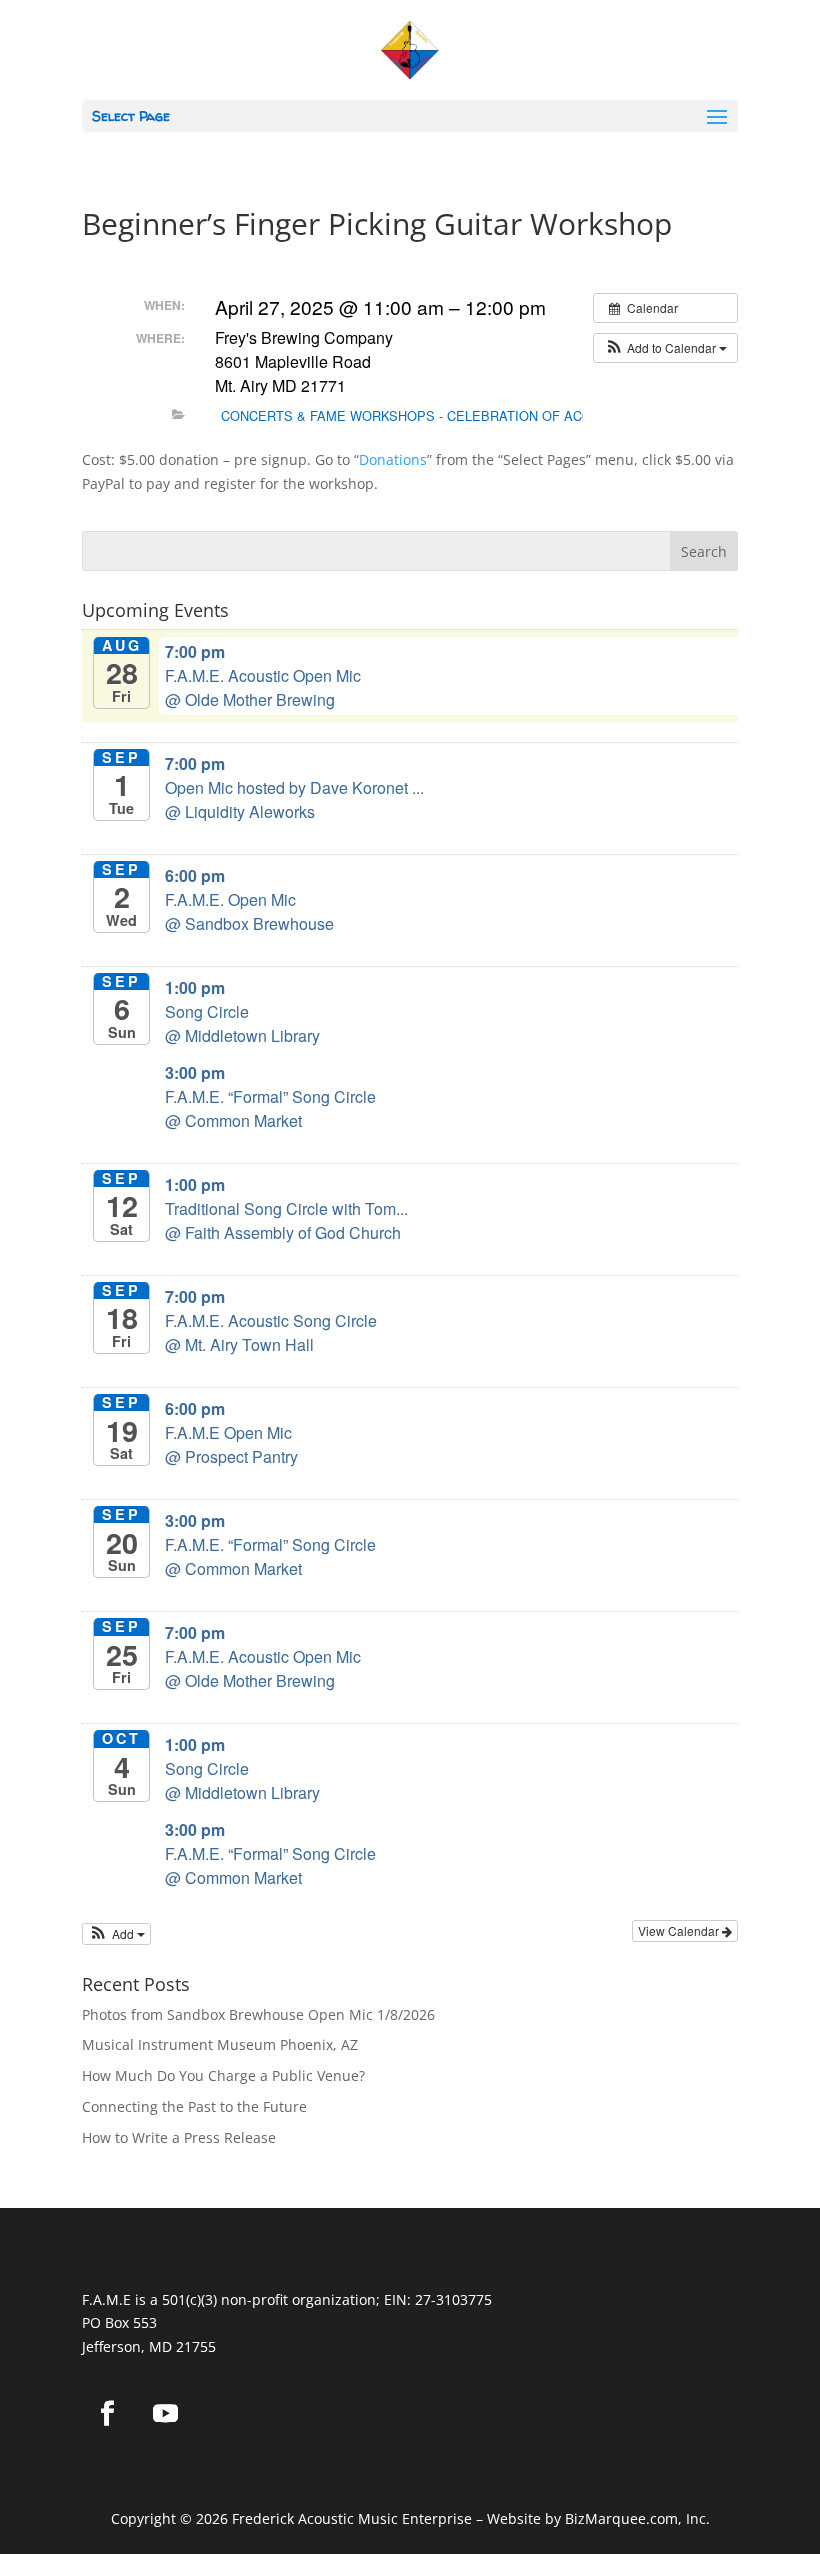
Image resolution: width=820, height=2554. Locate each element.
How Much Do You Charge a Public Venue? (223, 2075)
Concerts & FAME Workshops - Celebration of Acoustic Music (449, 415)
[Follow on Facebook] (107, 2414)
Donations (393, 459)
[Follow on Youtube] (165, 2414)
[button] (665, 348)
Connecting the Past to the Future (194, 2106)
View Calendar (680, 1930)
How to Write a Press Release (179, 2137)
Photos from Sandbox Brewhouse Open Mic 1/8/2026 (258, 2014)
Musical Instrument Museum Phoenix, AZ (220, 2044)
